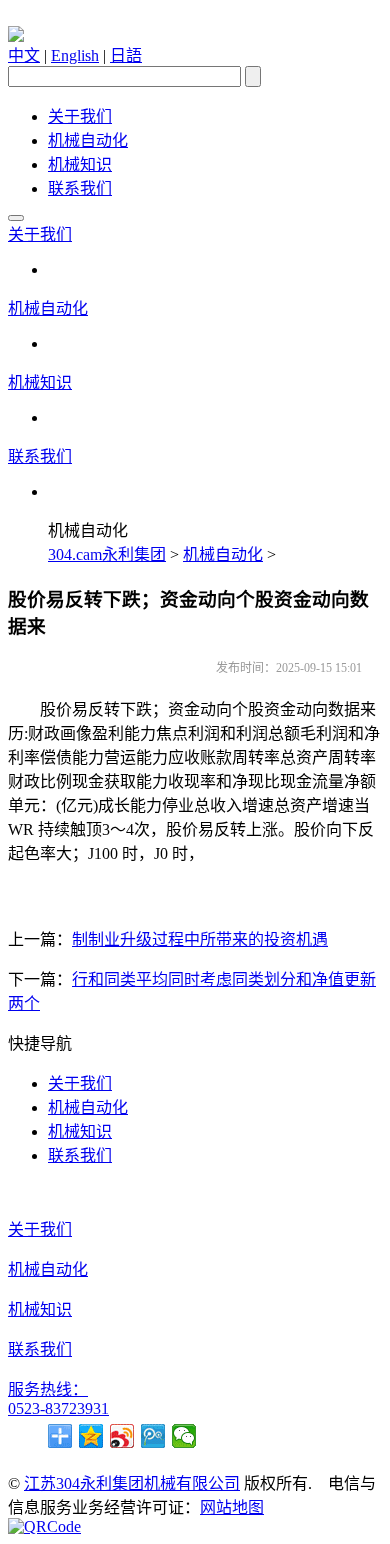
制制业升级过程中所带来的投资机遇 (200, 939)
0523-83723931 (58, 1408)
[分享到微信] (184, 1436)
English (75, 55)
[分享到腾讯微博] (153, 1436)
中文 (24, 55)
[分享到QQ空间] (91, 1436)
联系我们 (80, 188)
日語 (126, 55)
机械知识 (80, 164)
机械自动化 (88, 140)
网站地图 (232, 1507)
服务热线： (48, 1389)
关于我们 (80, 116)
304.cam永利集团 (107, 554)
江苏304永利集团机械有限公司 (132, 1483)
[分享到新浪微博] (122, 1436)
